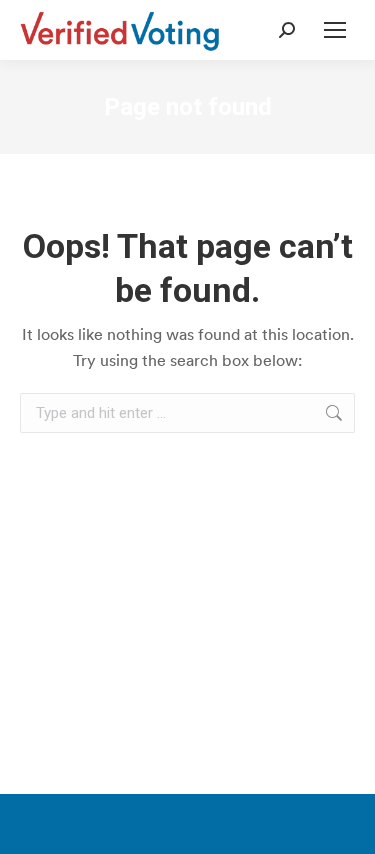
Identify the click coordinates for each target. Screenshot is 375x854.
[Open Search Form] (287, 30)
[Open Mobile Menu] (335, 30)
